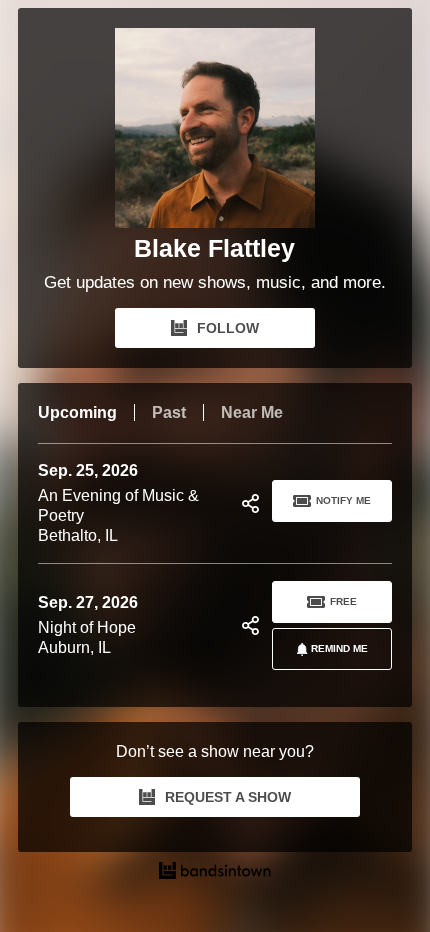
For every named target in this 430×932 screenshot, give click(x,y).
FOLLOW (228, 328)
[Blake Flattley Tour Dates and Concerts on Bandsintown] (214, 873)
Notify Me (343, 500)
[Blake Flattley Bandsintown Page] (215, 128)
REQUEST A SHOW (228, 797)
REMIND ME (339, 648)
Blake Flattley (214, 248)
